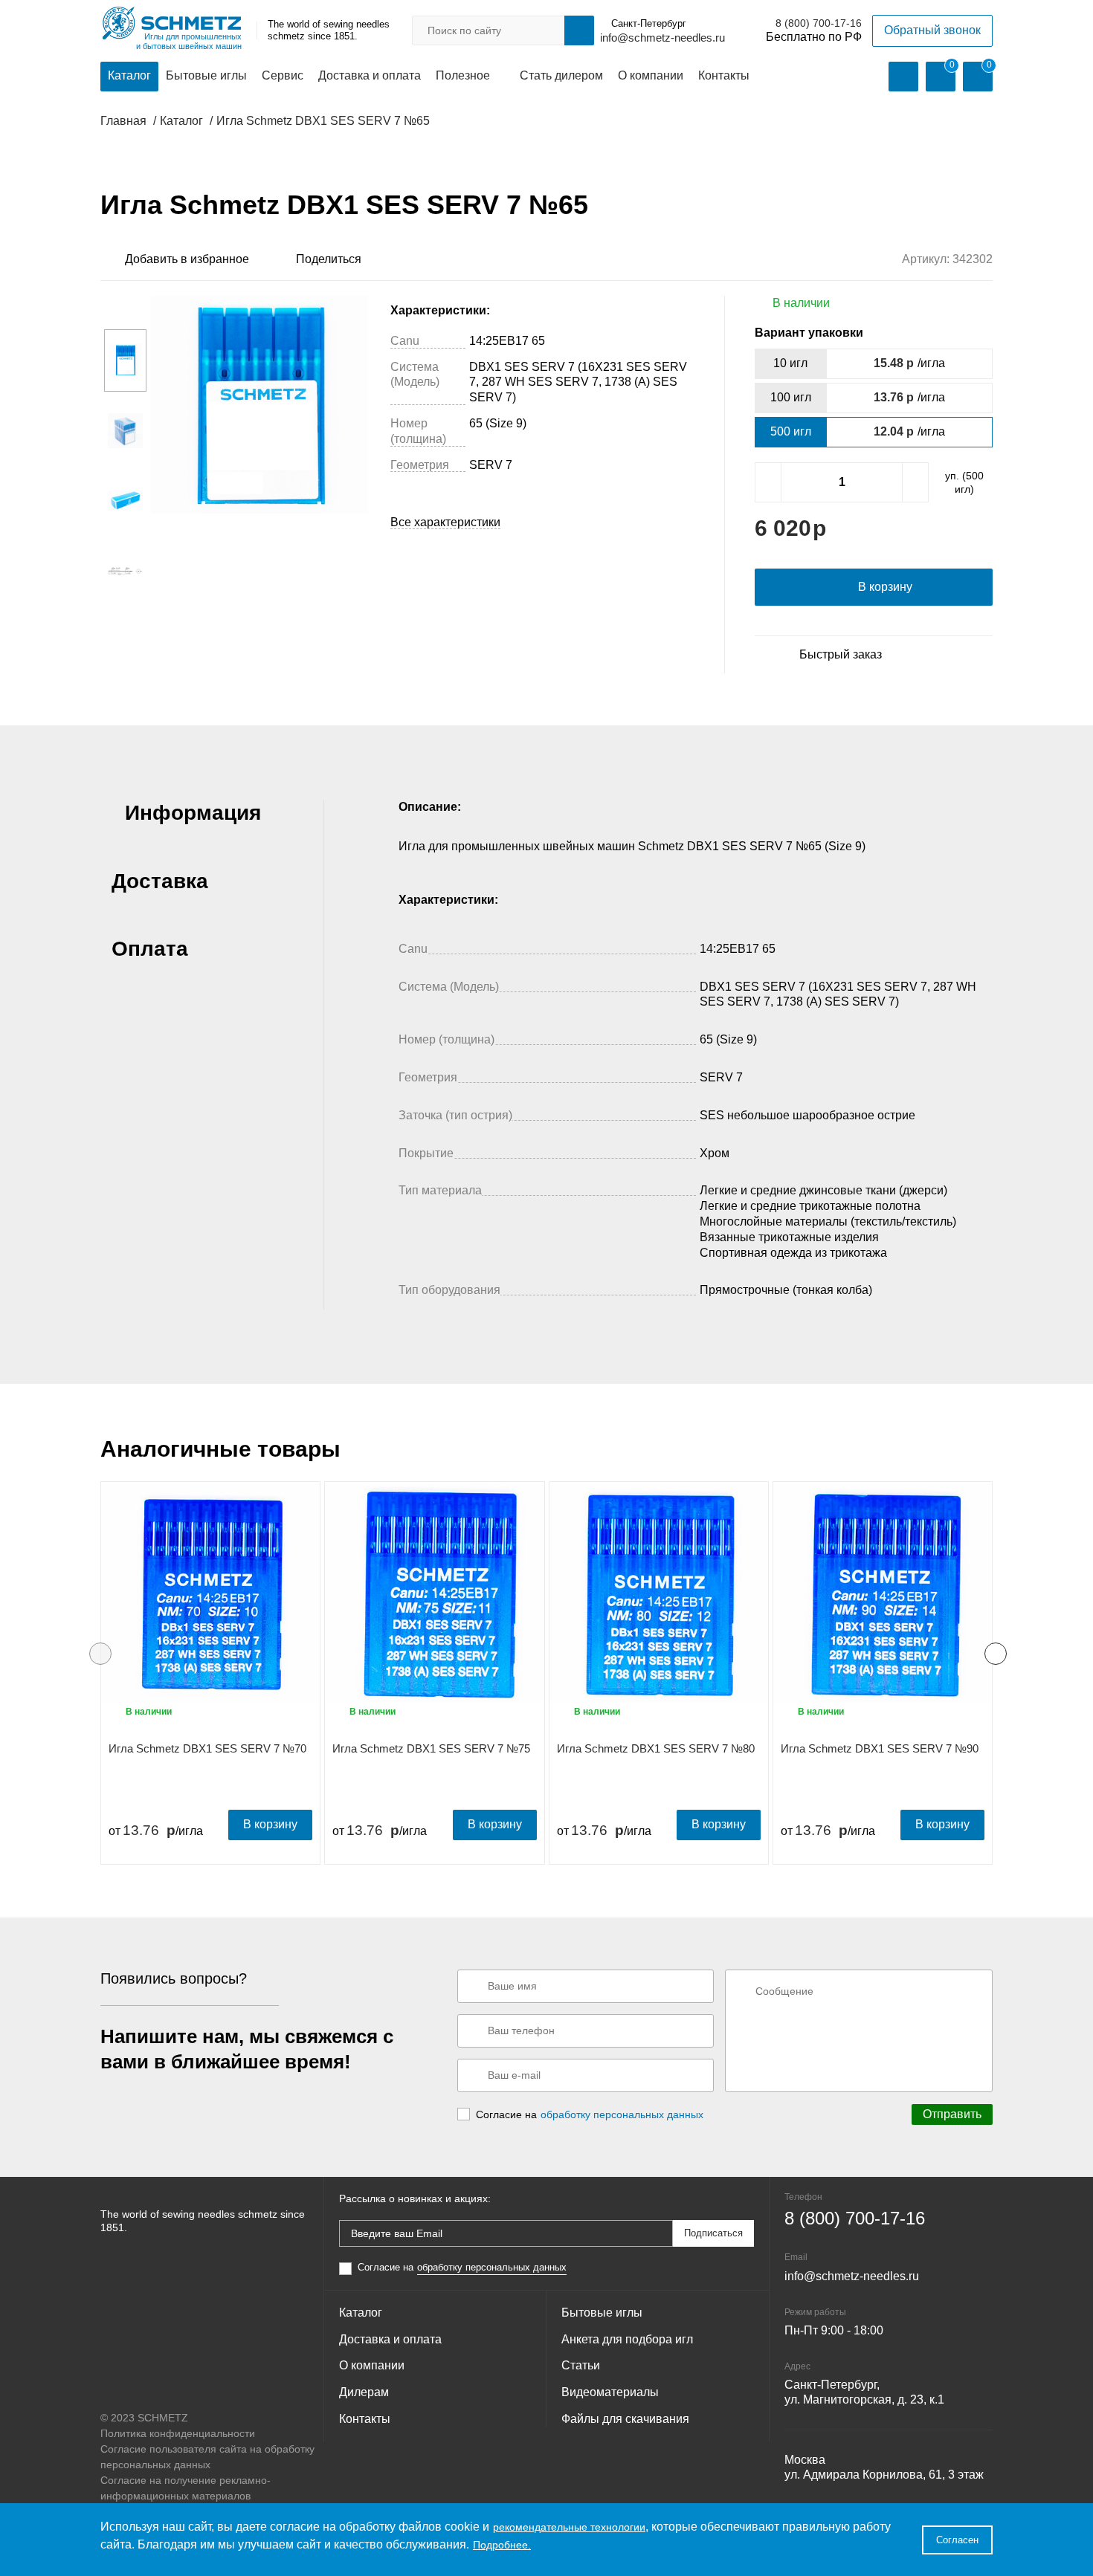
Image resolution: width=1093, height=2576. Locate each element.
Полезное (463, 75)
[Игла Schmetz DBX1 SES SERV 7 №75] (434, 1593)
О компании (651, 75)
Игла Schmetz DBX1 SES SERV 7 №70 (207, 1748)
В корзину (270, 1824)
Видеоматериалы (610, 2392)
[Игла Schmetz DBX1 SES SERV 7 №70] (210, 1593)
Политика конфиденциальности (178, 2433)
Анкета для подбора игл (627, 2339)
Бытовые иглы (206, 75)
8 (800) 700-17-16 (819, 23)
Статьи (581, 2365)
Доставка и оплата (370, 75)
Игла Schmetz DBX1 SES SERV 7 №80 (656, 1748)
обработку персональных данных (622, 2114)
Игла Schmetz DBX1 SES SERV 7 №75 (431, 1748)
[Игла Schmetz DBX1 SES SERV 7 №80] (659, 1593)
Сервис (283, 75)
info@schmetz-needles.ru (662, 38)
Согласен (957, 2540)
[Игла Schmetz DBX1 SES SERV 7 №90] (883, 1593)
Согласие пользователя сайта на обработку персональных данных (207, 2457)
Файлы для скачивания (625, 2419)
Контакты (724, 75)
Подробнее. (502, 2545)
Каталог (129, 75)
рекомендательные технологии (569, 2527)
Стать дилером (561, 75)
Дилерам (364, 2392)
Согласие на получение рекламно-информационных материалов (186, 2488)
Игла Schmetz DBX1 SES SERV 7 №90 (880, 1748)
